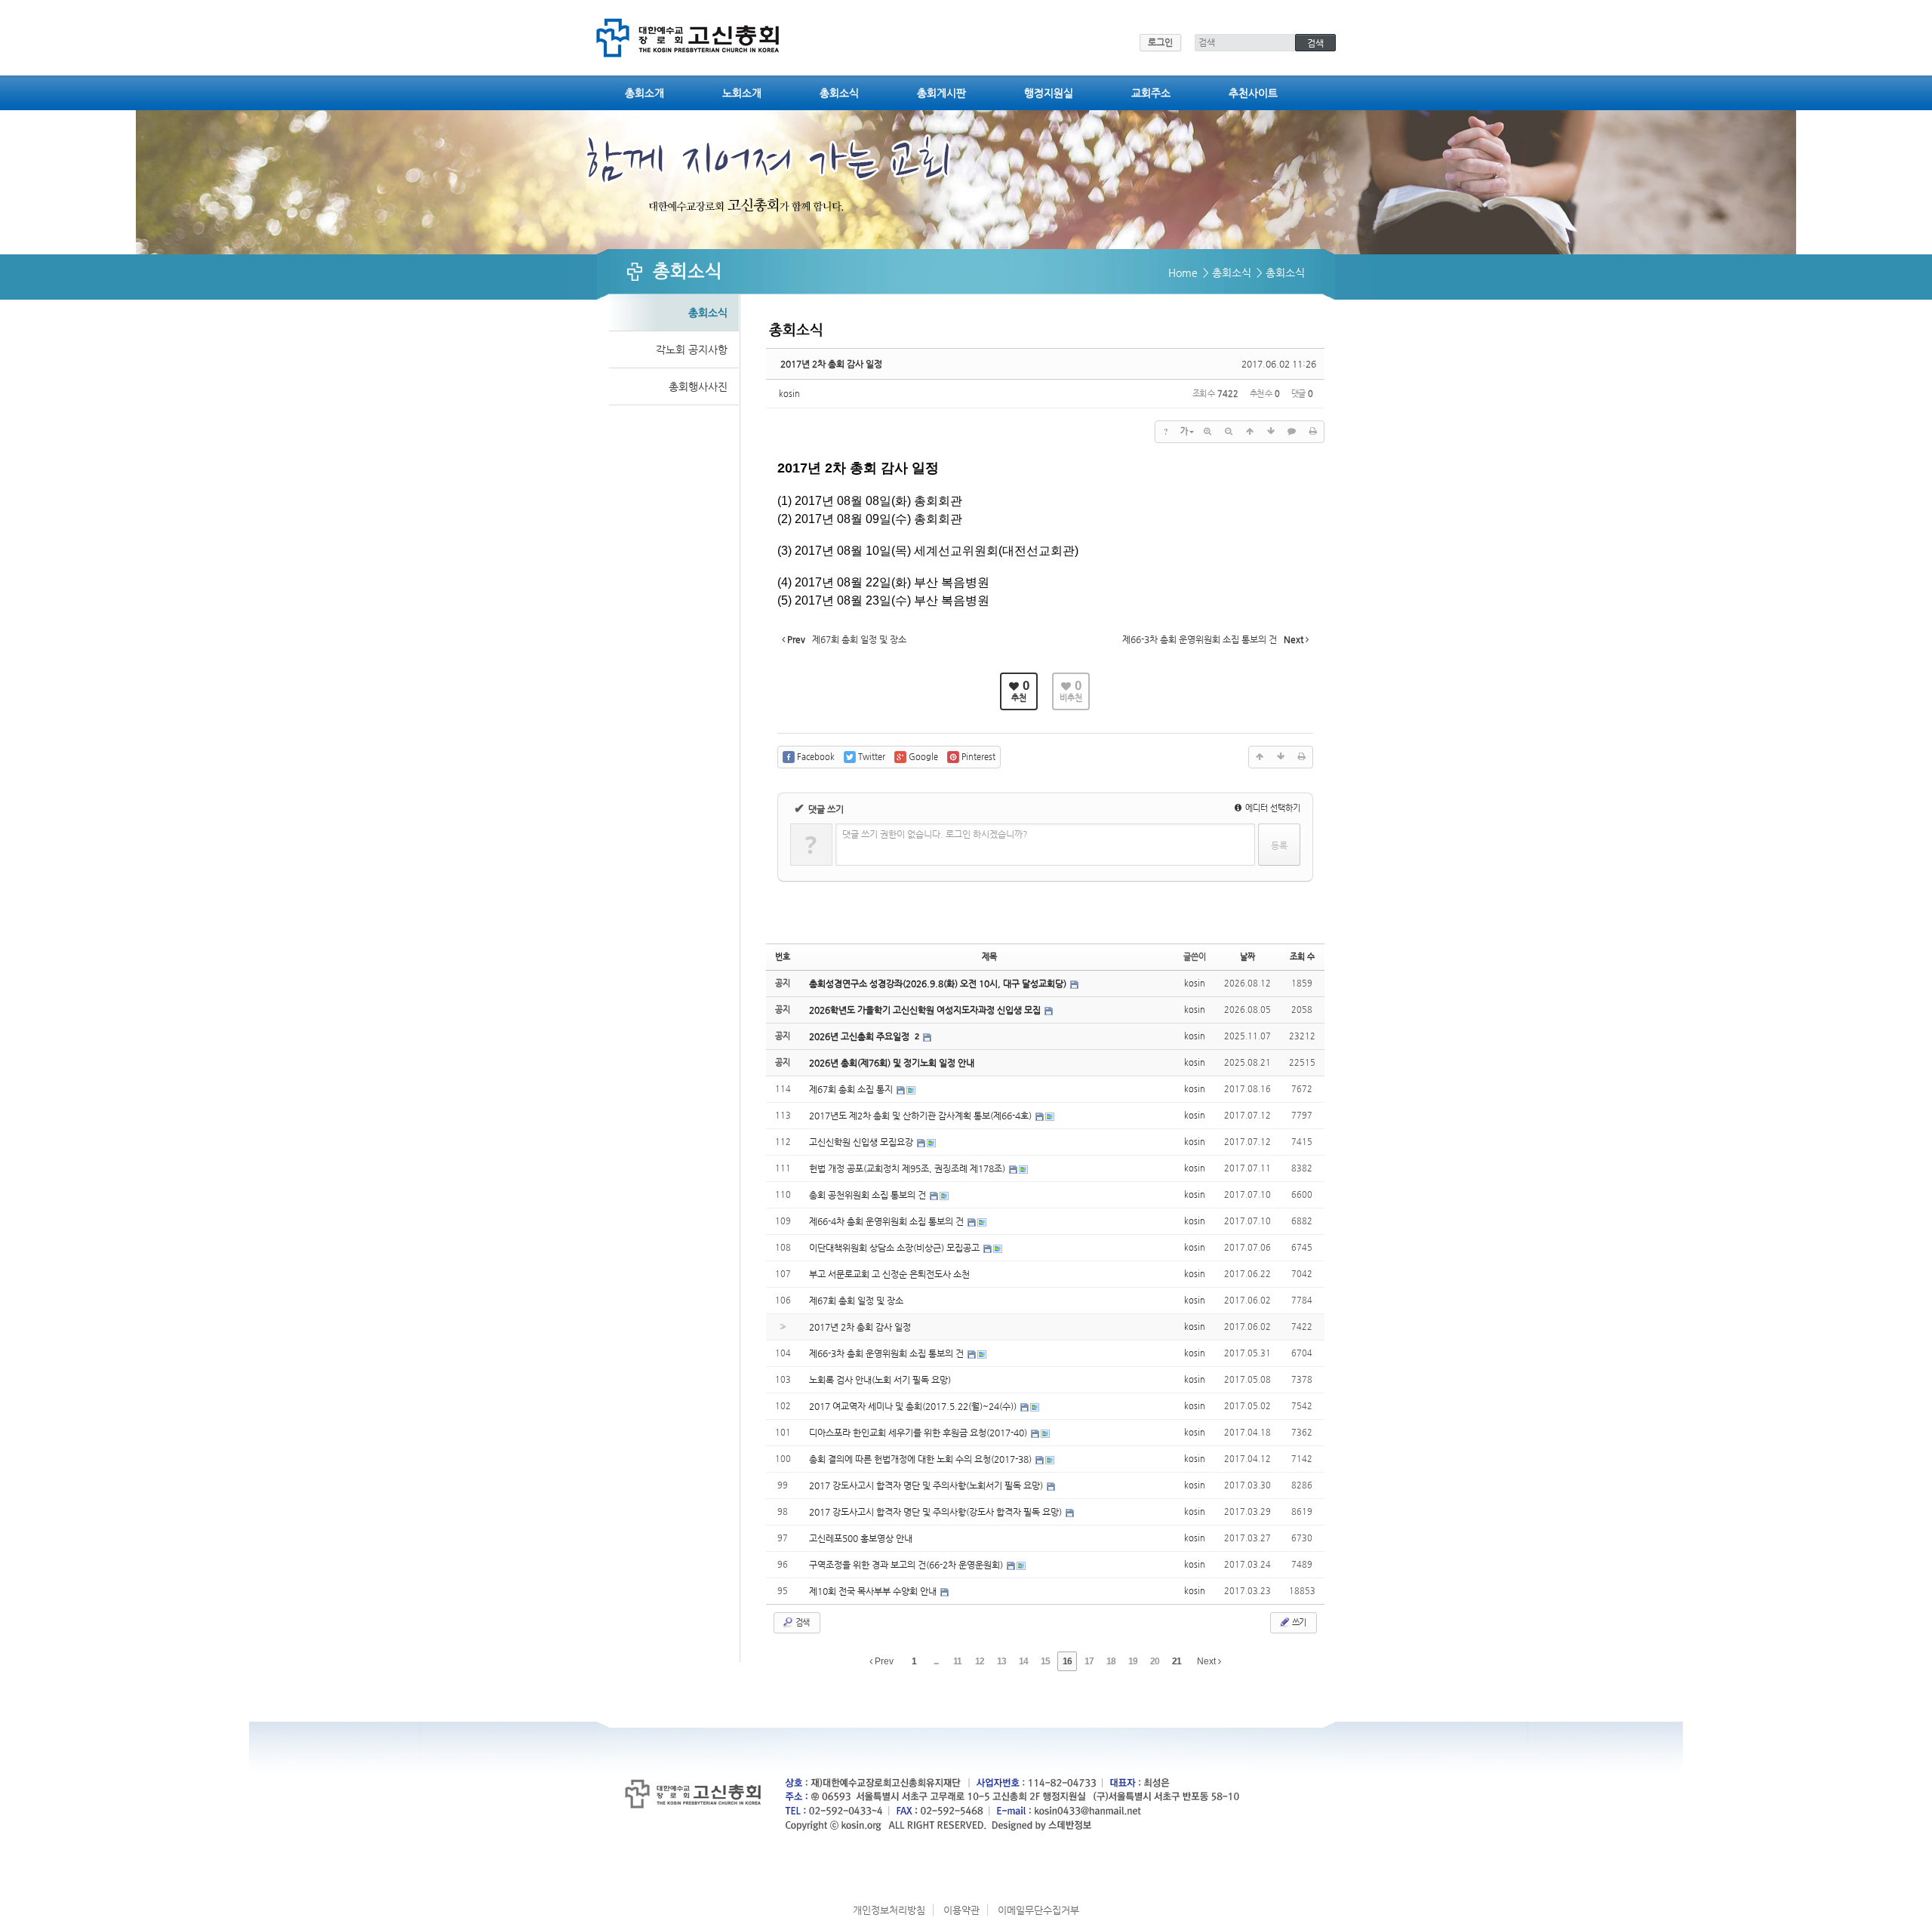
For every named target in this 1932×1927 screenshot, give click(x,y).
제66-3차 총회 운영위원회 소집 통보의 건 (888, 1353)
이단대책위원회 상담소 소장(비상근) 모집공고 (895, 1248)
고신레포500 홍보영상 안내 (861, 1538)
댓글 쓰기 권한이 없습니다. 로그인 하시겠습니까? (935, 834)
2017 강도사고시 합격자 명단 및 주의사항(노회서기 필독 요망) (927, 1485)
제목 (989, 957)
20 (1155, 1661)
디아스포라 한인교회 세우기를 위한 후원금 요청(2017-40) (919, 1433)
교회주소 (1151, 93)
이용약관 (961, 1910)
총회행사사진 (698, 386)
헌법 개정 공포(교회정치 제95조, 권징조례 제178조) (908, 1168)
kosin (789, 394)
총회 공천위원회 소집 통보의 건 (869, 1195)
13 (1001, 1661)
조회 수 (1302, 957)
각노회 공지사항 (692, 349)
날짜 (1247, 957)
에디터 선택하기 (1272, 808)
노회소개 (742, 93)
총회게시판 (941, 93)
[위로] (1250, 432)
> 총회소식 (1227, 272)
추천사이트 (1253, 93)
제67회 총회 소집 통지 (852, 1089)
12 (980, 1661)
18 (1111, 1661)
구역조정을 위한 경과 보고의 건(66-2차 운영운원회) (907, 1565)
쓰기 (1298, 1622)
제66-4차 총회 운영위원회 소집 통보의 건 (888, 1221)
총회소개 (645, 93)
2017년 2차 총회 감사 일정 (831, 364)
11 (957, 1661)
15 (1045, 1661)
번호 (783, 957)
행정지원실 (1049, 93)
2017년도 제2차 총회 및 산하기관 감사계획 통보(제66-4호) (921, 1116)
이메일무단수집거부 (1038, 1910)
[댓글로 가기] (1292, 432)
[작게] (1229, 432)
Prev (883, 1661)
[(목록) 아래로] (1271, 432)
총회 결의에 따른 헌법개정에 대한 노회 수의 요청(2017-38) (921, 1459)
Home (1183, 272)
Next (1207, 1661)
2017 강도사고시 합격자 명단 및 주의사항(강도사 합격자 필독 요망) (937, 1512)
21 (1177, 1661)
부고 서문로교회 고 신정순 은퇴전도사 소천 (889, 1274)
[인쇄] (1313, 432)
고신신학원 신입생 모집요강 (862, 1142)
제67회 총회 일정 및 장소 (856, 1301)
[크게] (1207, 432)
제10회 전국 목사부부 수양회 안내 (874, 1591)
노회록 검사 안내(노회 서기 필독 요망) (880, 1380)
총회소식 (839, 93)
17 (1089, 1661)
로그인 (1160, 42)
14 (1023, 1661)
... (936, 1661)
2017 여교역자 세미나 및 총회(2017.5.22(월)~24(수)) (914, 1406)
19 (1133, 1661)
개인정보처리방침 (889, 1910)
